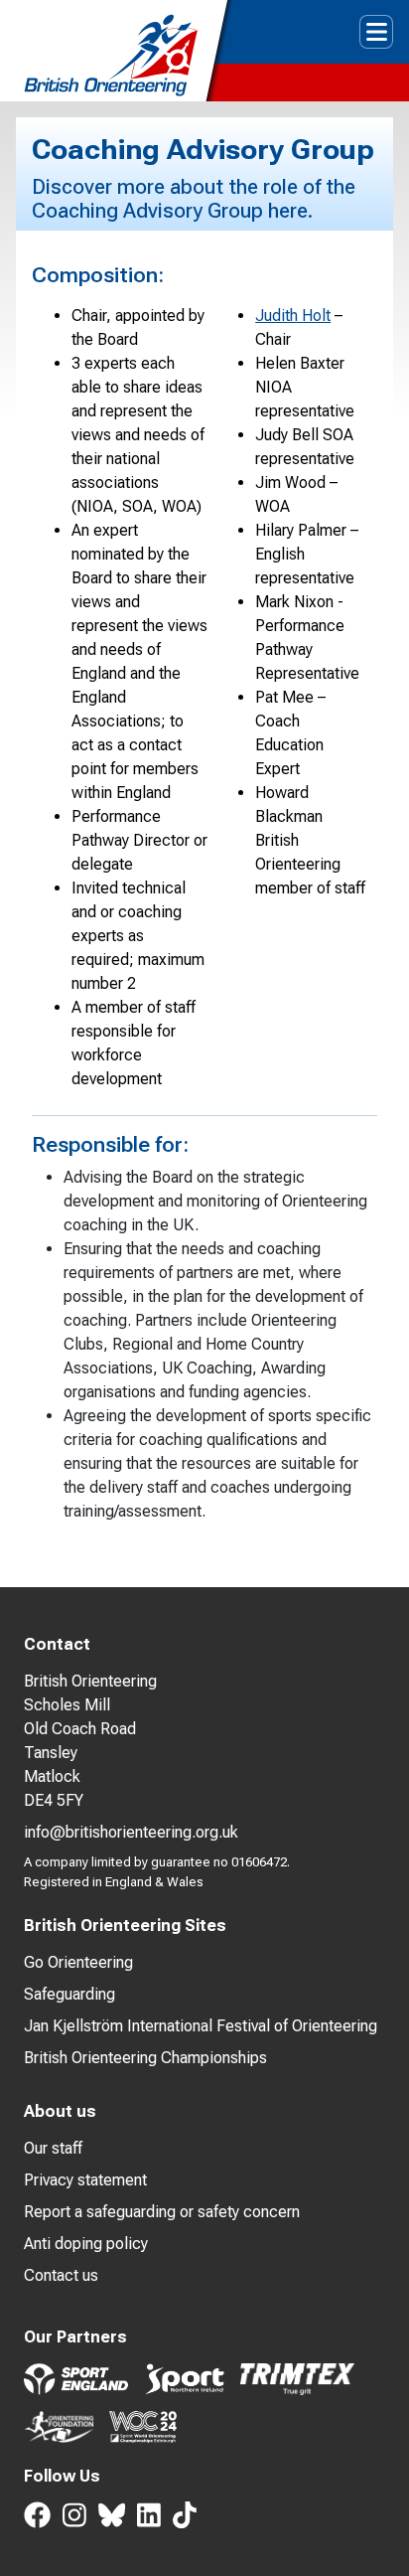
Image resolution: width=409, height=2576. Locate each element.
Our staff (53, 2148)
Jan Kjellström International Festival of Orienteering (201, 2026)
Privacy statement (85, 2180)
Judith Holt (293, 316)
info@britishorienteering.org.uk (131, 1832)
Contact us (61, 2275)
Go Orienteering (78, 1962)
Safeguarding (69, 1994)
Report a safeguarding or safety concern (162, 2212)
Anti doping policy (86, 2244)
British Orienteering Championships (145, 2058)
